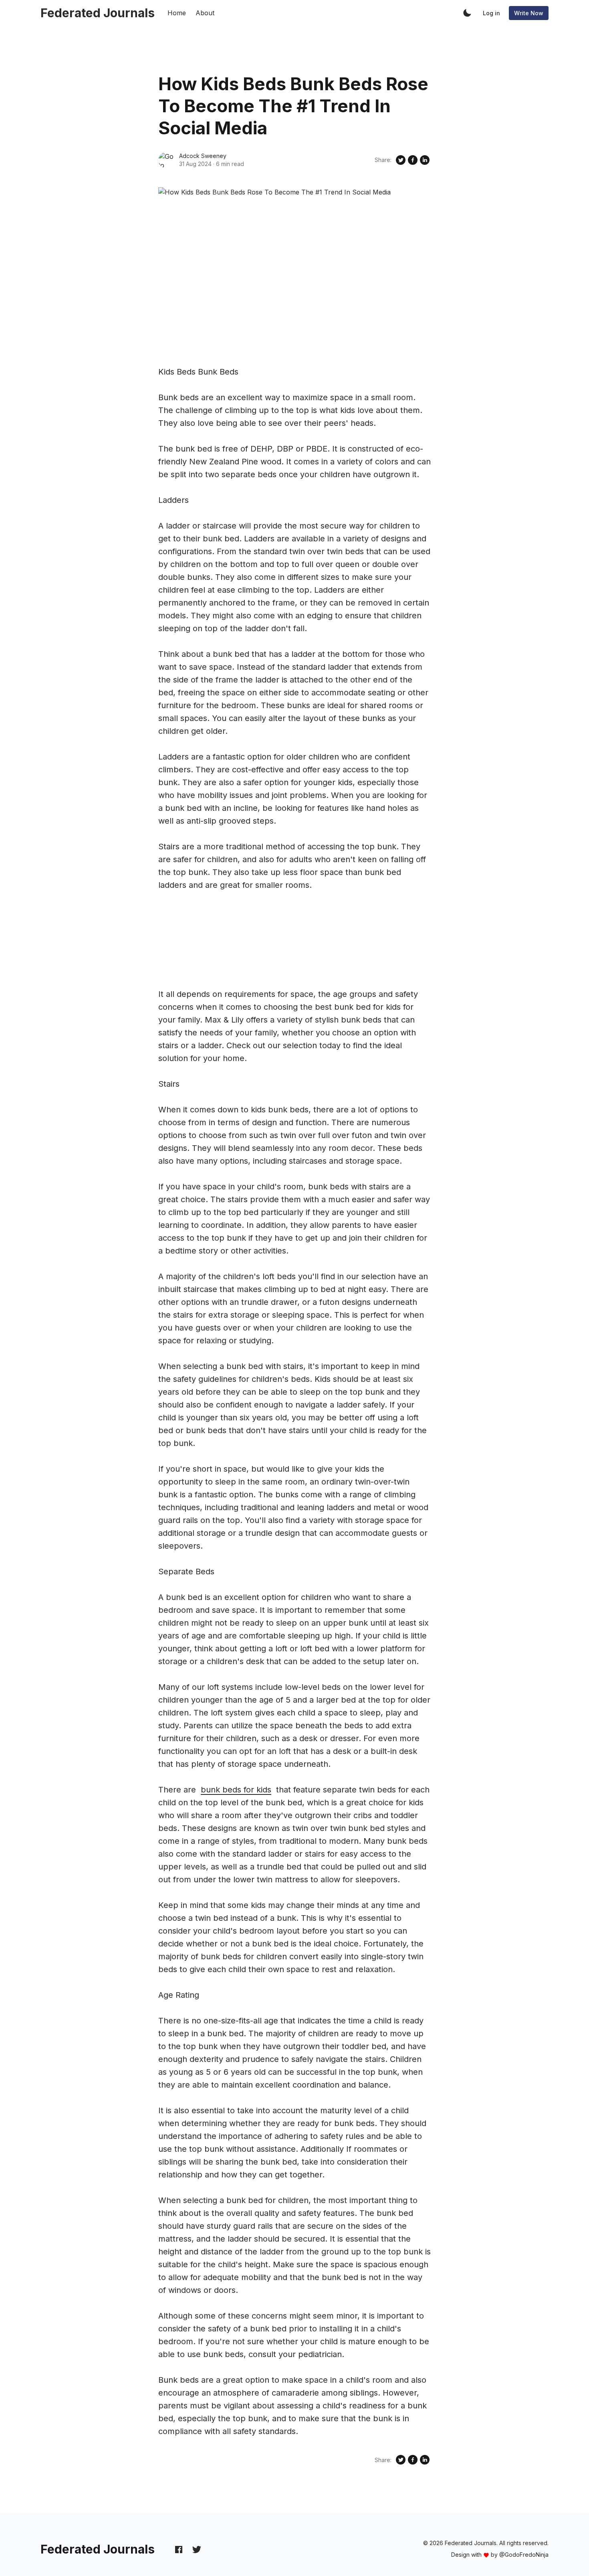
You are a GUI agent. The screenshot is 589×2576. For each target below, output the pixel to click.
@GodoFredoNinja (524, 2555)
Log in (491, 13)
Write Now (529, 13)
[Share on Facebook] (413, 160)
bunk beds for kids (236, 1790)
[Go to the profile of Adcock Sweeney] (166, 160)
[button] (467, 13)
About (205, 13)
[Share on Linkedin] (425, 160)
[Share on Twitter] (401, 160)
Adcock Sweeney (203, 156)
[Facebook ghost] (179, 2549)
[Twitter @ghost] (197, 2549)
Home (177, 13)
